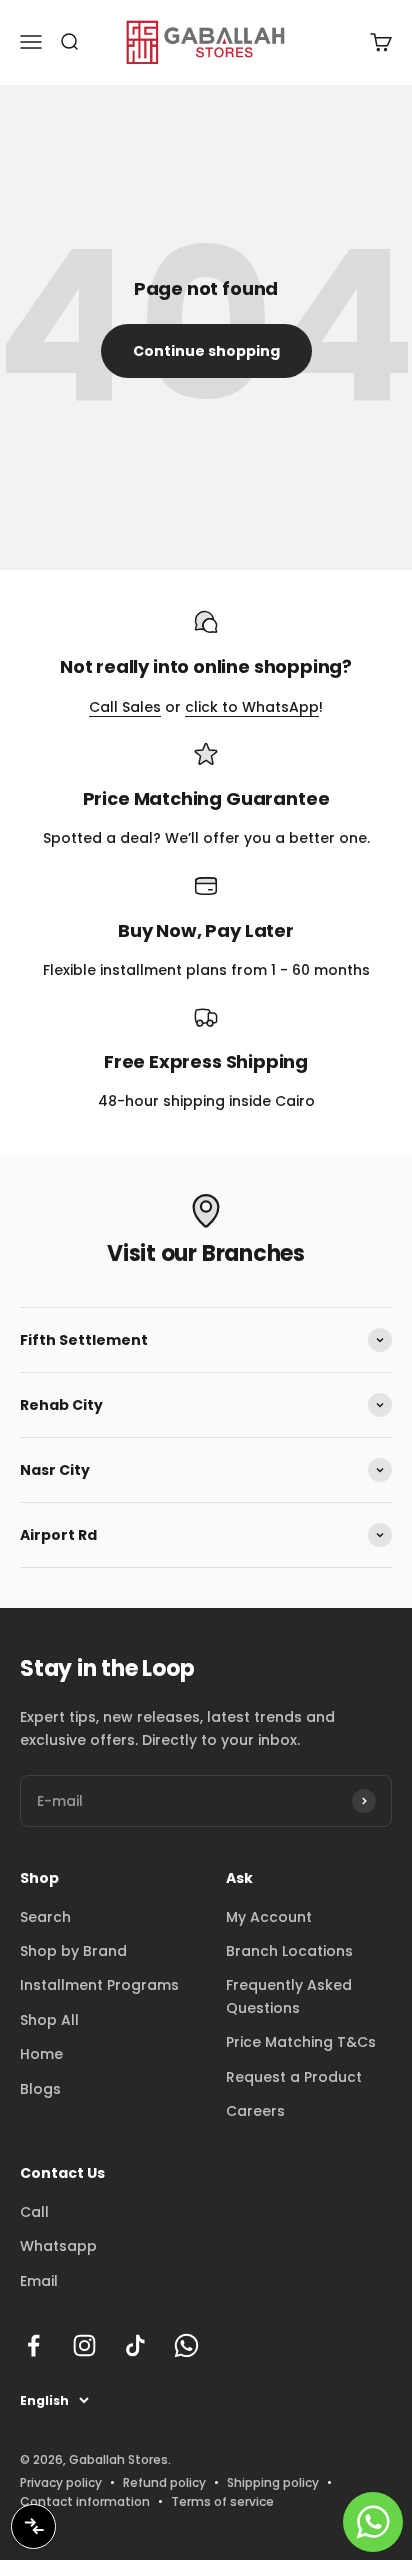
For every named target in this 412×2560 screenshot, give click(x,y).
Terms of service (222, 2501)
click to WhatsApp (252, 707)
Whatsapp (58, 2246)
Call (34, 2212)
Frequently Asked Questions (289, 1996)
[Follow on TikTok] (135, 2345)
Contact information (85, 2501)
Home (41, 2054)
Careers (255, 2111)
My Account (269, 1917)
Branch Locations (289, 1951)
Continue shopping (206, 351)
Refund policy (164, 2482)
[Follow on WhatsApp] (186, 2345)
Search (45, 1917)
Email (39, 2281)
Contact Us (62, 2173)
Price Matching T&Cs (301, 2042)
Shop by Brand (73, 1951)
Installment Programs (99, 1985)
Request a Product (294, 2077)
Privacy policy (61, 2482)
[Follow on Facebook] (33, 2345)
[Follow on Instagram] (84, 2345)
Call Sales (125, 707)
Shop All (49, 2020)
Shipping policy (273, 2482)
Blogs (40, 2089)
